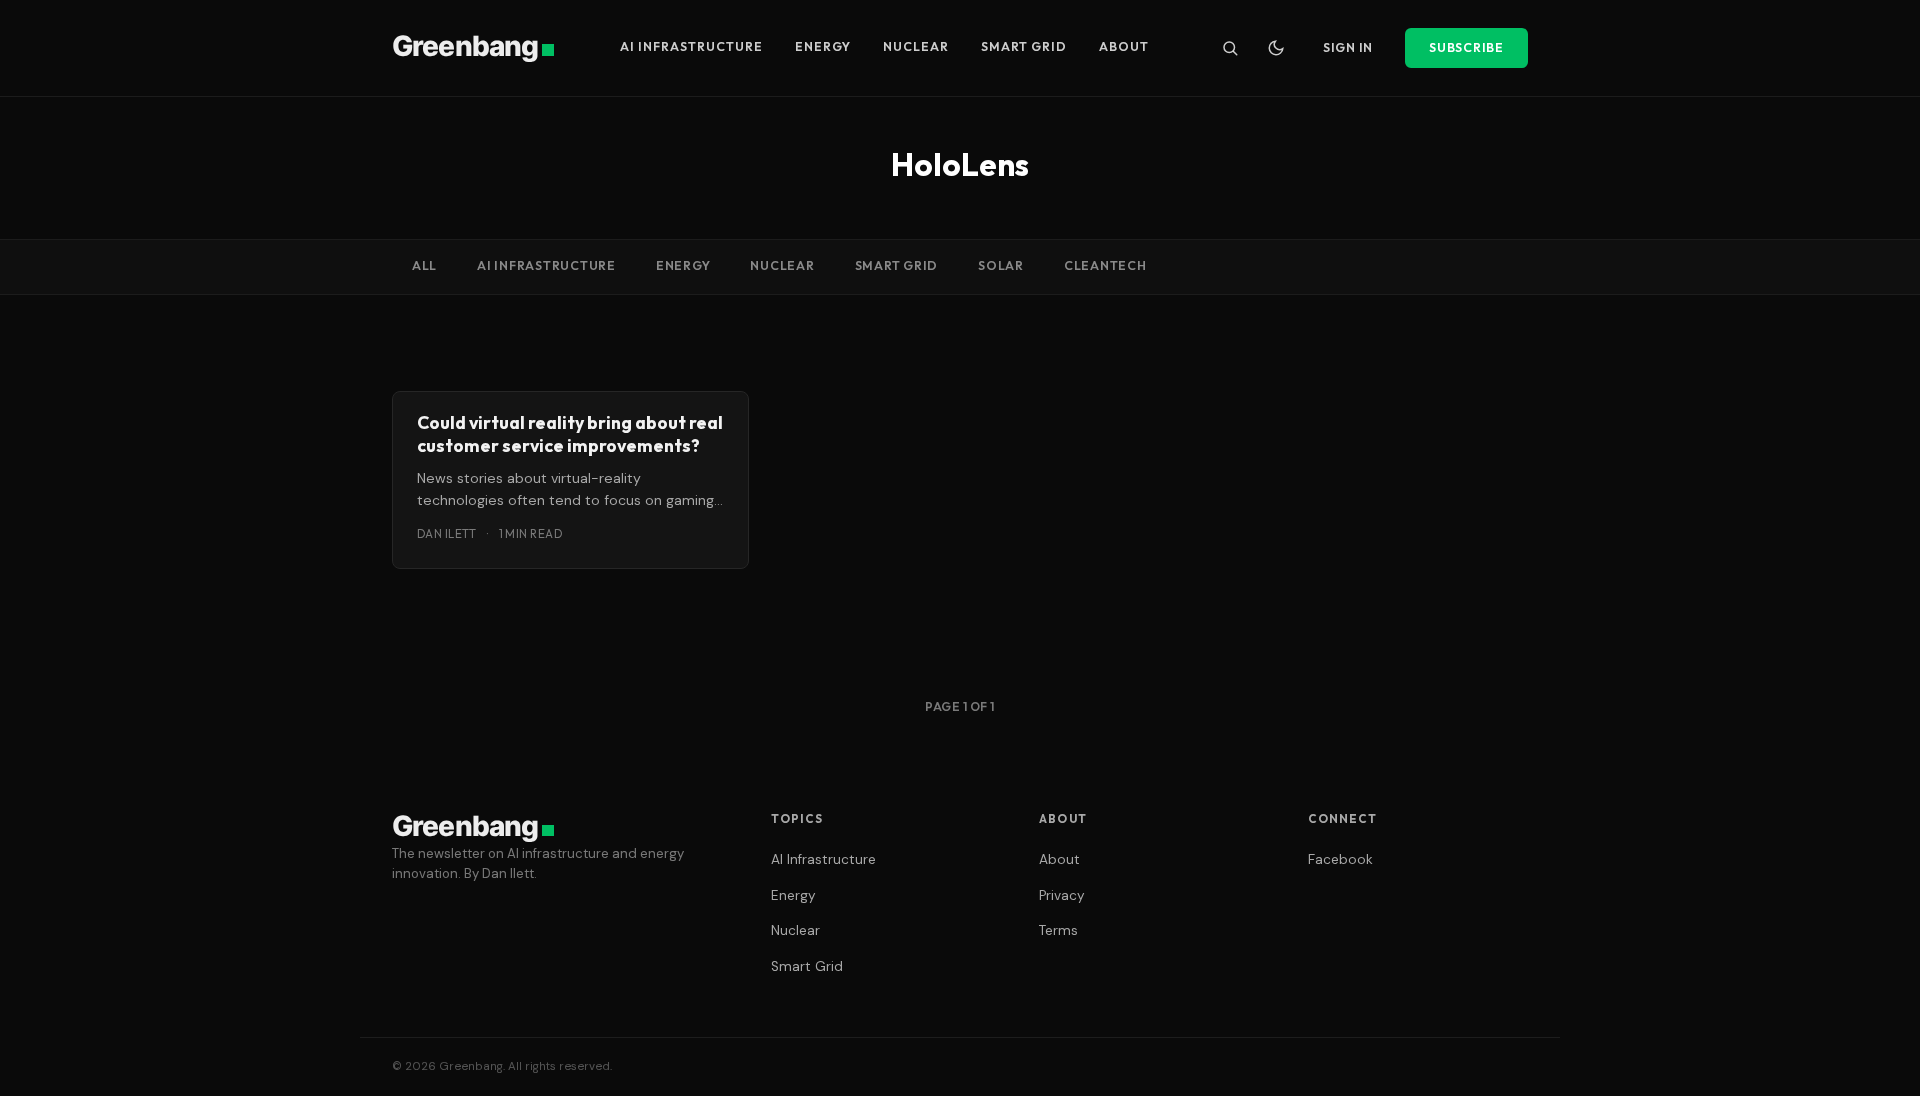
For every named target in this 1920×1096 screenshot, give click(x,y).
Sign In (1348, 47)
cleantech (1105, 265)
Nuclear (916, 46)
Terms (1058, 930)
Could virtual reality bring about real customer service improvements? (570, 434)
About (1124, 46)
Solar (1001, 265)
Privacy (1062, 895)
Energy (823, 46)
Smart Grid (1024, 46)
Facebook (1340, 859)
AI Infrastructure (691, 46)
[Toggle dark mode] (1276, 48)
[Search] (1230, 48)
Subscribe (1466, 47)
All (424, 265)
